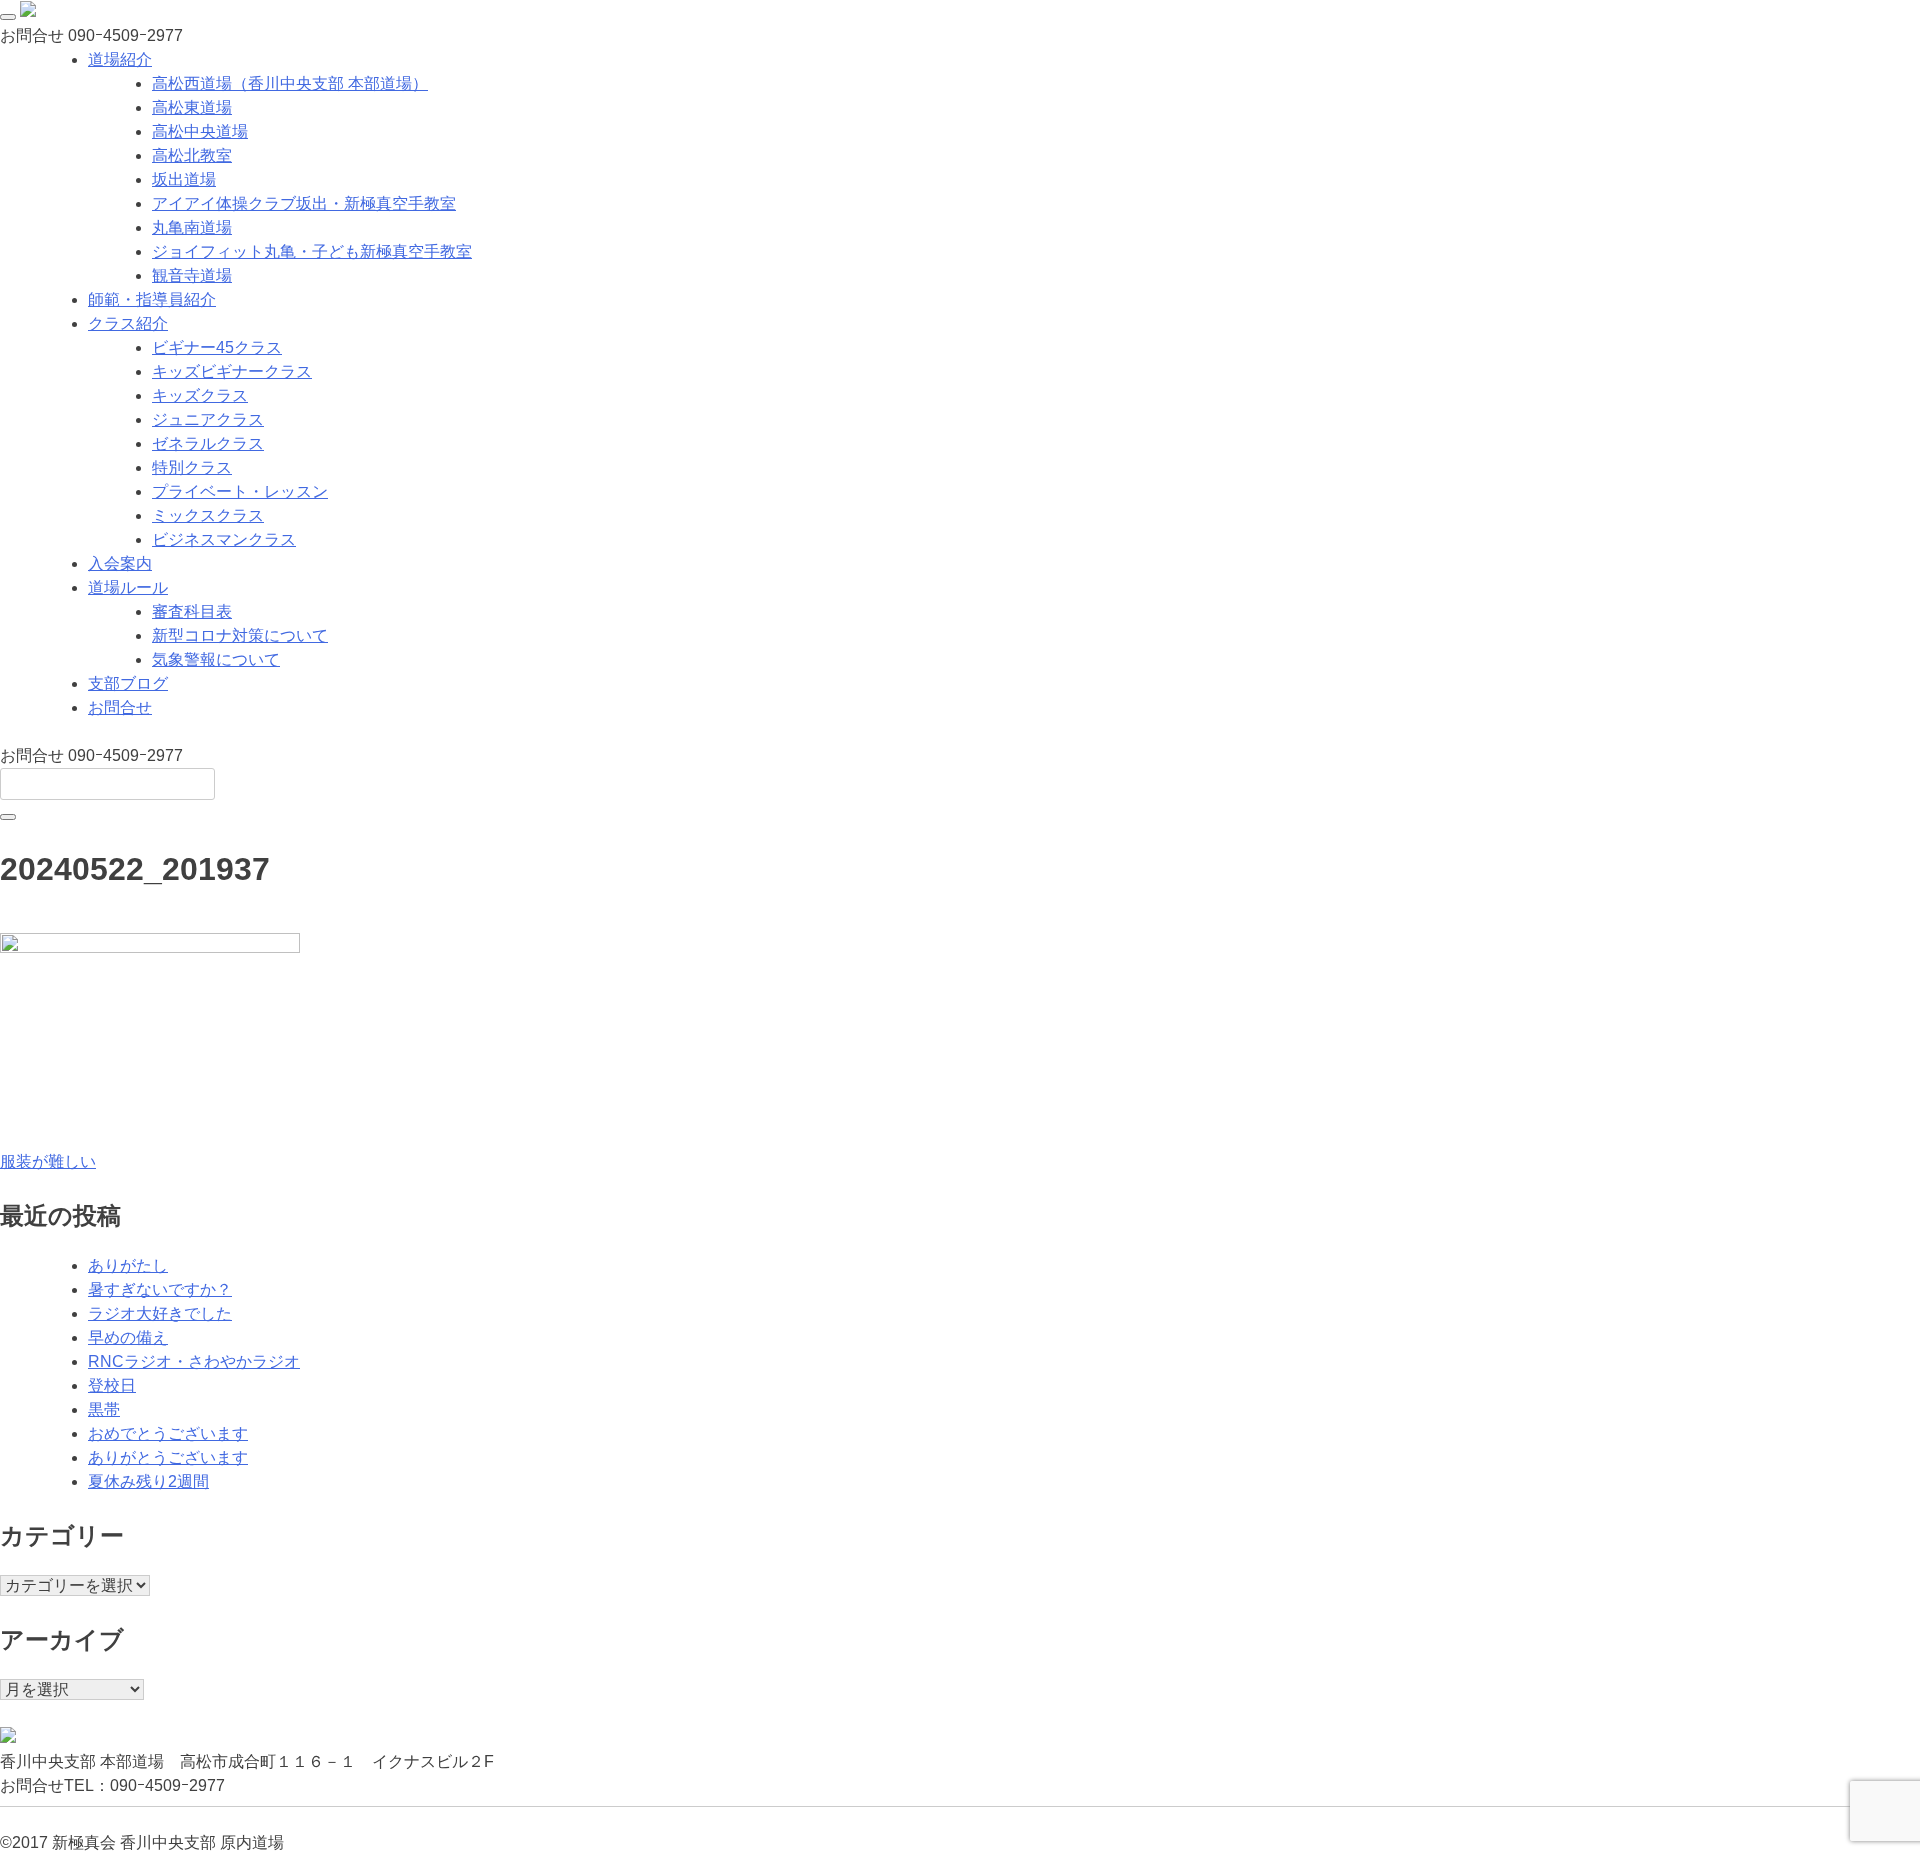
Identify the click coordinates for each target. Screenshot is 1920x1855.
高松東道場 (192, 107)
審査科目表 (192, 611)
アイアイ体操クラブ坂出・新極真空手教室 (304, 203)
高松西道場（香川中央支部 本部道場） (290, 83)
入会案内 (120, 563)
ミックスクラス (208, 515)
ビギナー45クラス (217, 347)
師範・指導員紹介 (152, 299)
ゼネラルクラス (208, 443)
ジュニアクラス (208, 419)
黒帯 (104, 1409)
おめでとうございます (168, 1433)
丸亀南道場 (192, 227)
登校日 (112, 1385)
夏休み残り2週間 (148, 1481)
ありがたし (128, 1265)
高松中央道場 (200, 131)
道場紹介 (120, 59)
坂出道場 (184, 179)
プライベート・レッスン (240, 491)
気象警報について (216, 659)
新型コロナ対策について (240, 635)
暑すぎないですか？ (160, 1289)
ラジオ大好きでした (160, 1313)
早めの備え (128, 1337)
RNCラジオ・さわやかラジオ (194, 1361)
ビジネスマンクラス (224, 539)
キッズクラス (200, 395)
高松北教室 (192, 155)
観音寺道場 (192, 275)
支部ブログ (128, 683)
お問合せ (120, 707)
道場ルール (128, 587)
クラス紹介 (128, 323)
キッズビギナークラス (232, 371)
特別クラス (192, 467)
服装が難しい (48, 1161)
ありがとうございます (168, 1457)
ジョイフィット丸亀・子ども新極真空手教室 (312, 251)
